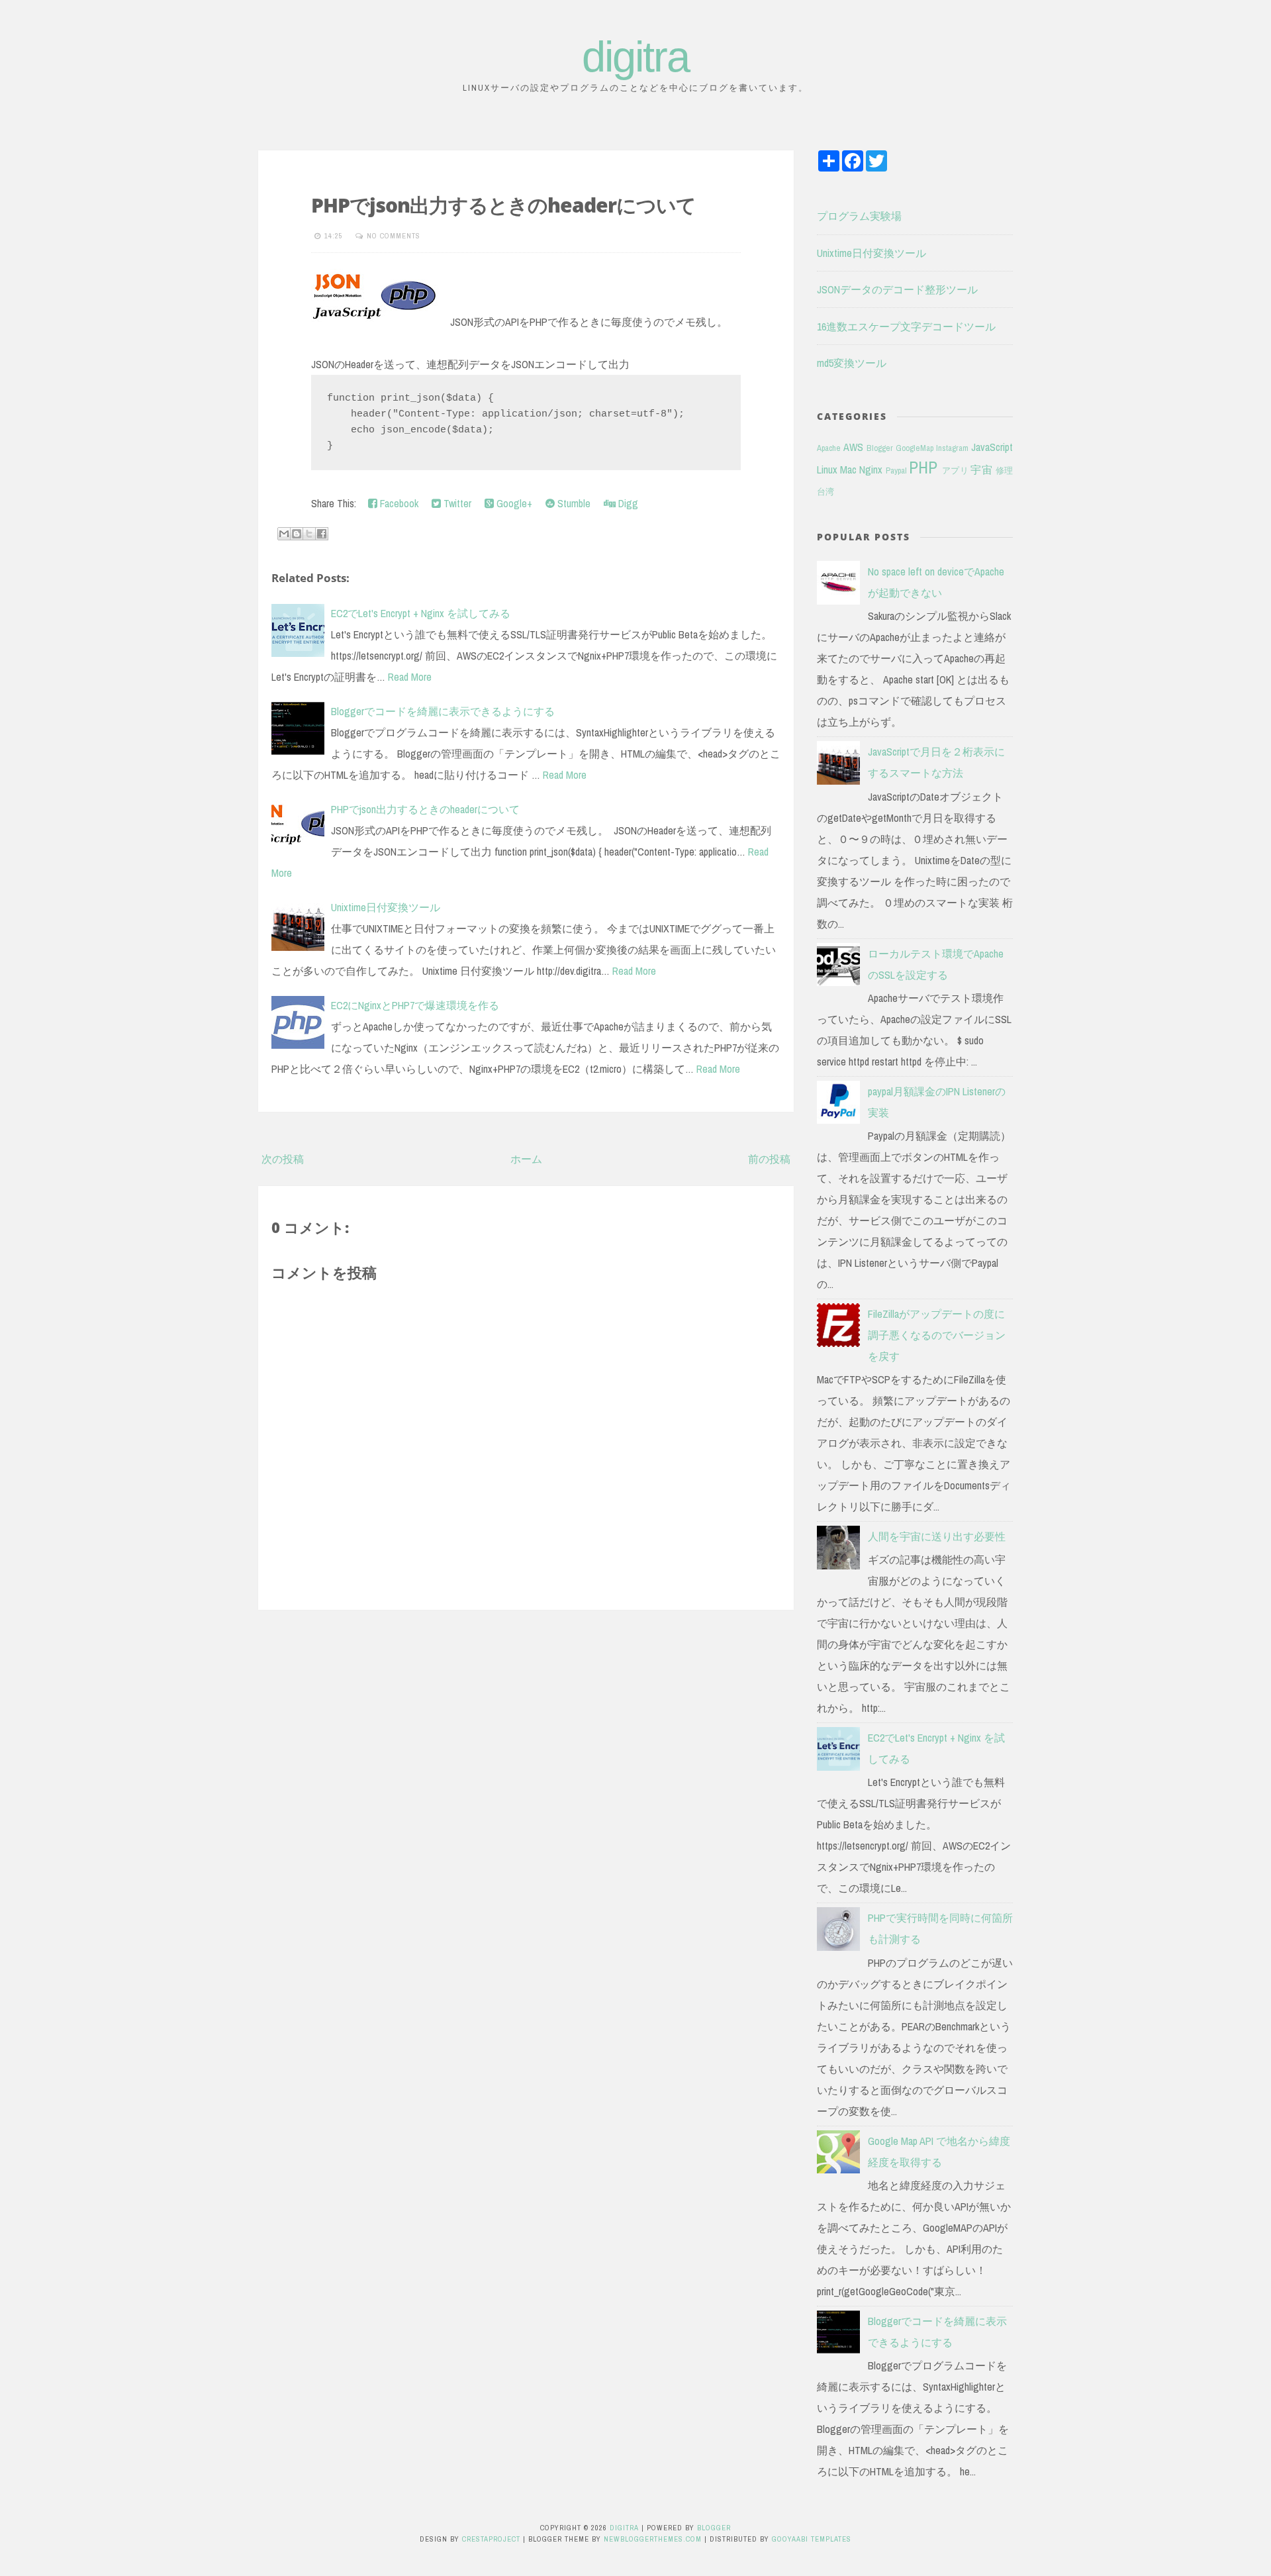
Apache (829, 448)
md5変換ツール (852, 363)
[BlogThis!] (297, 534)
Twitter (456, 503)
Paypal (896, 471)
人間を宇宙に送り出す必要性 (937, 1536)
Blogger (880, 448)
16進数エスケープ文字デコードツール (906, 326)
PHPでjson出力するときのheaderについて (503, 205)
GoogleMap (915, 448)
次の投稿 (283, 1159)
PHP (923, 468)
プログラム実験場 (859, 216)
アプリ (955, 471)
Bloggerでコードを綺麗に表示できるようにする (443, 711)
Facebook (398, 503)
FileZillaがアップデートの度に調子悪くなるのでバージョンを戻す (937, 1335)
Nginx (871, 470)
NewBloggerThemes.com (653, 2539)
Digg (627, 503)
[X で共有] (309, 534)
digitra (635, 57)
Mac (848, 470)
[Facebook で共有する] (322, 534)
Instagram (952, 448)
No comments (394, 236)
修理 (1004, 471)
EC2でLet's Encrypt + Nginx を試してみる (421, 613)
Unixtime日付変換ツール (386, 907)
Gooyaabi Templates (812, 2539)
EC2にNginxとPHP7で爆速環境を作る (415, 1005)
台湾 (825, 492)
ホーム (526, 1159)
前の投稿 (769, 1159)
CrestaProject (491, 2539)
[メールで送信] (284, 534)
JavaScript (992, 447)
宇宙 (981, 470)
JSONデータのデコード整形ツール (897, 289)
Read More (410, 677)
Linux (827, 470)
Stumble (573, 503)
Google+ (513, 503)
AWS (853, 447)
